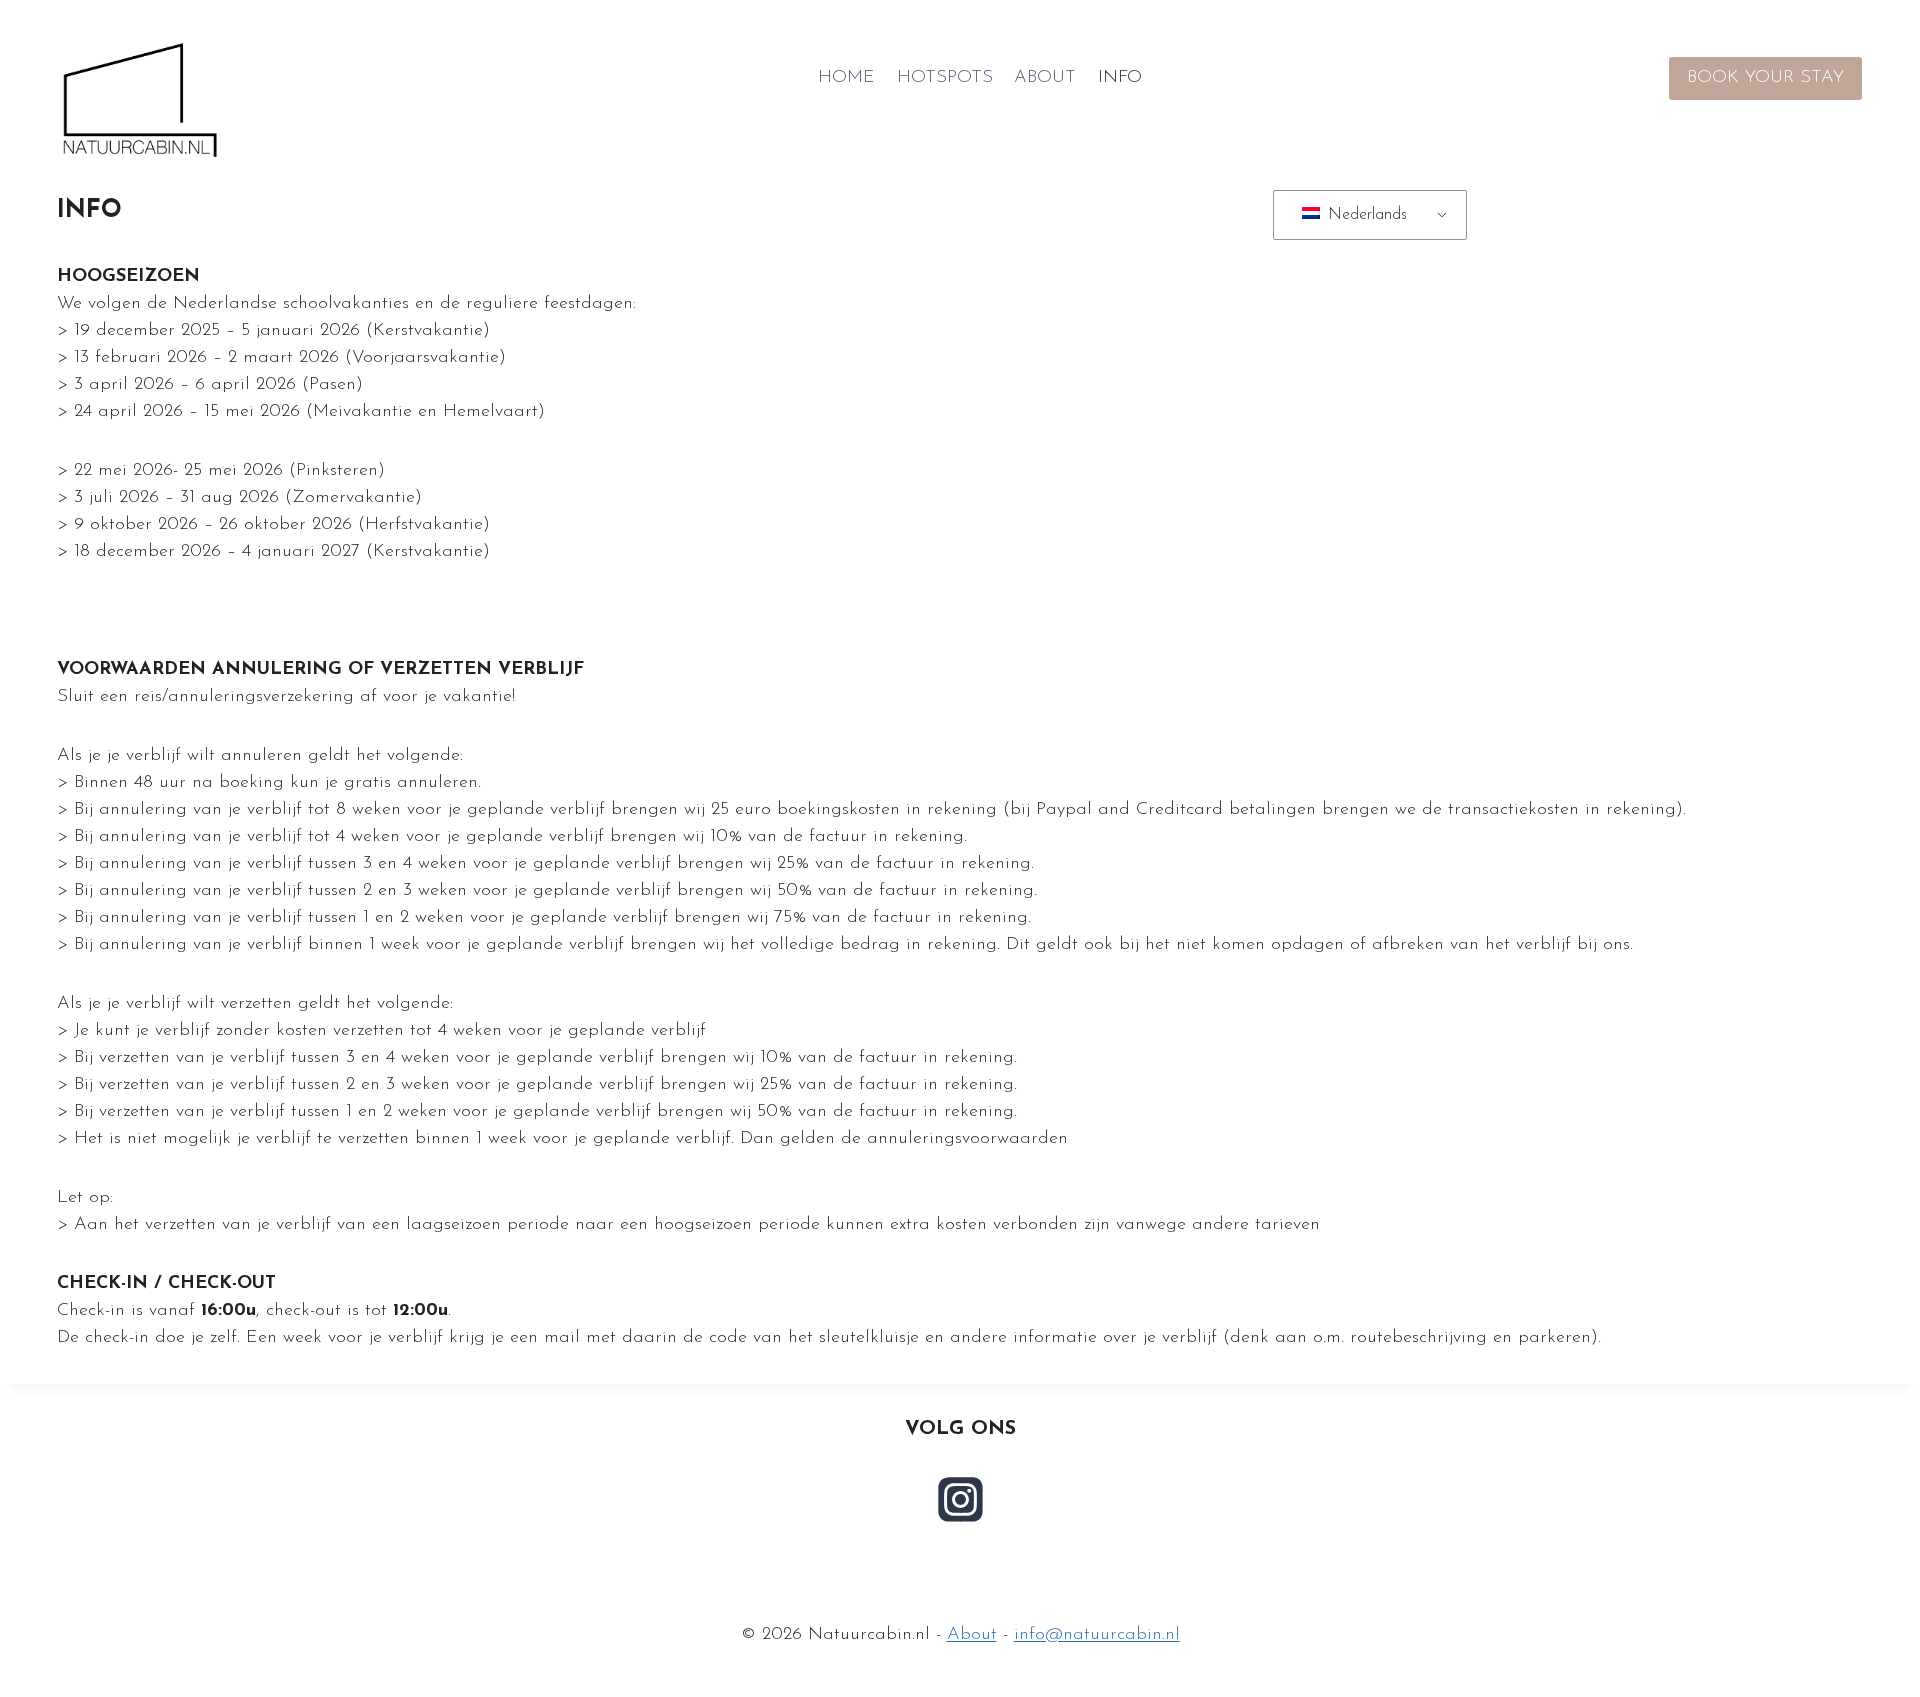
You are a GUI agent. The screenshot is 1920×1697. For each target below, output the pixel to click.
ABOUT (1045, 78)
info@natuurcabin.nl (1097, 1635)
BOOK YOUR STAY (1765, 78)
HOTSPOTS (945, 78)
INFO (1120, 78)
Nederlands (1365, 215)
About (972, 1635)
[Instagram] (960, 1499)
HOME (846, 78)
